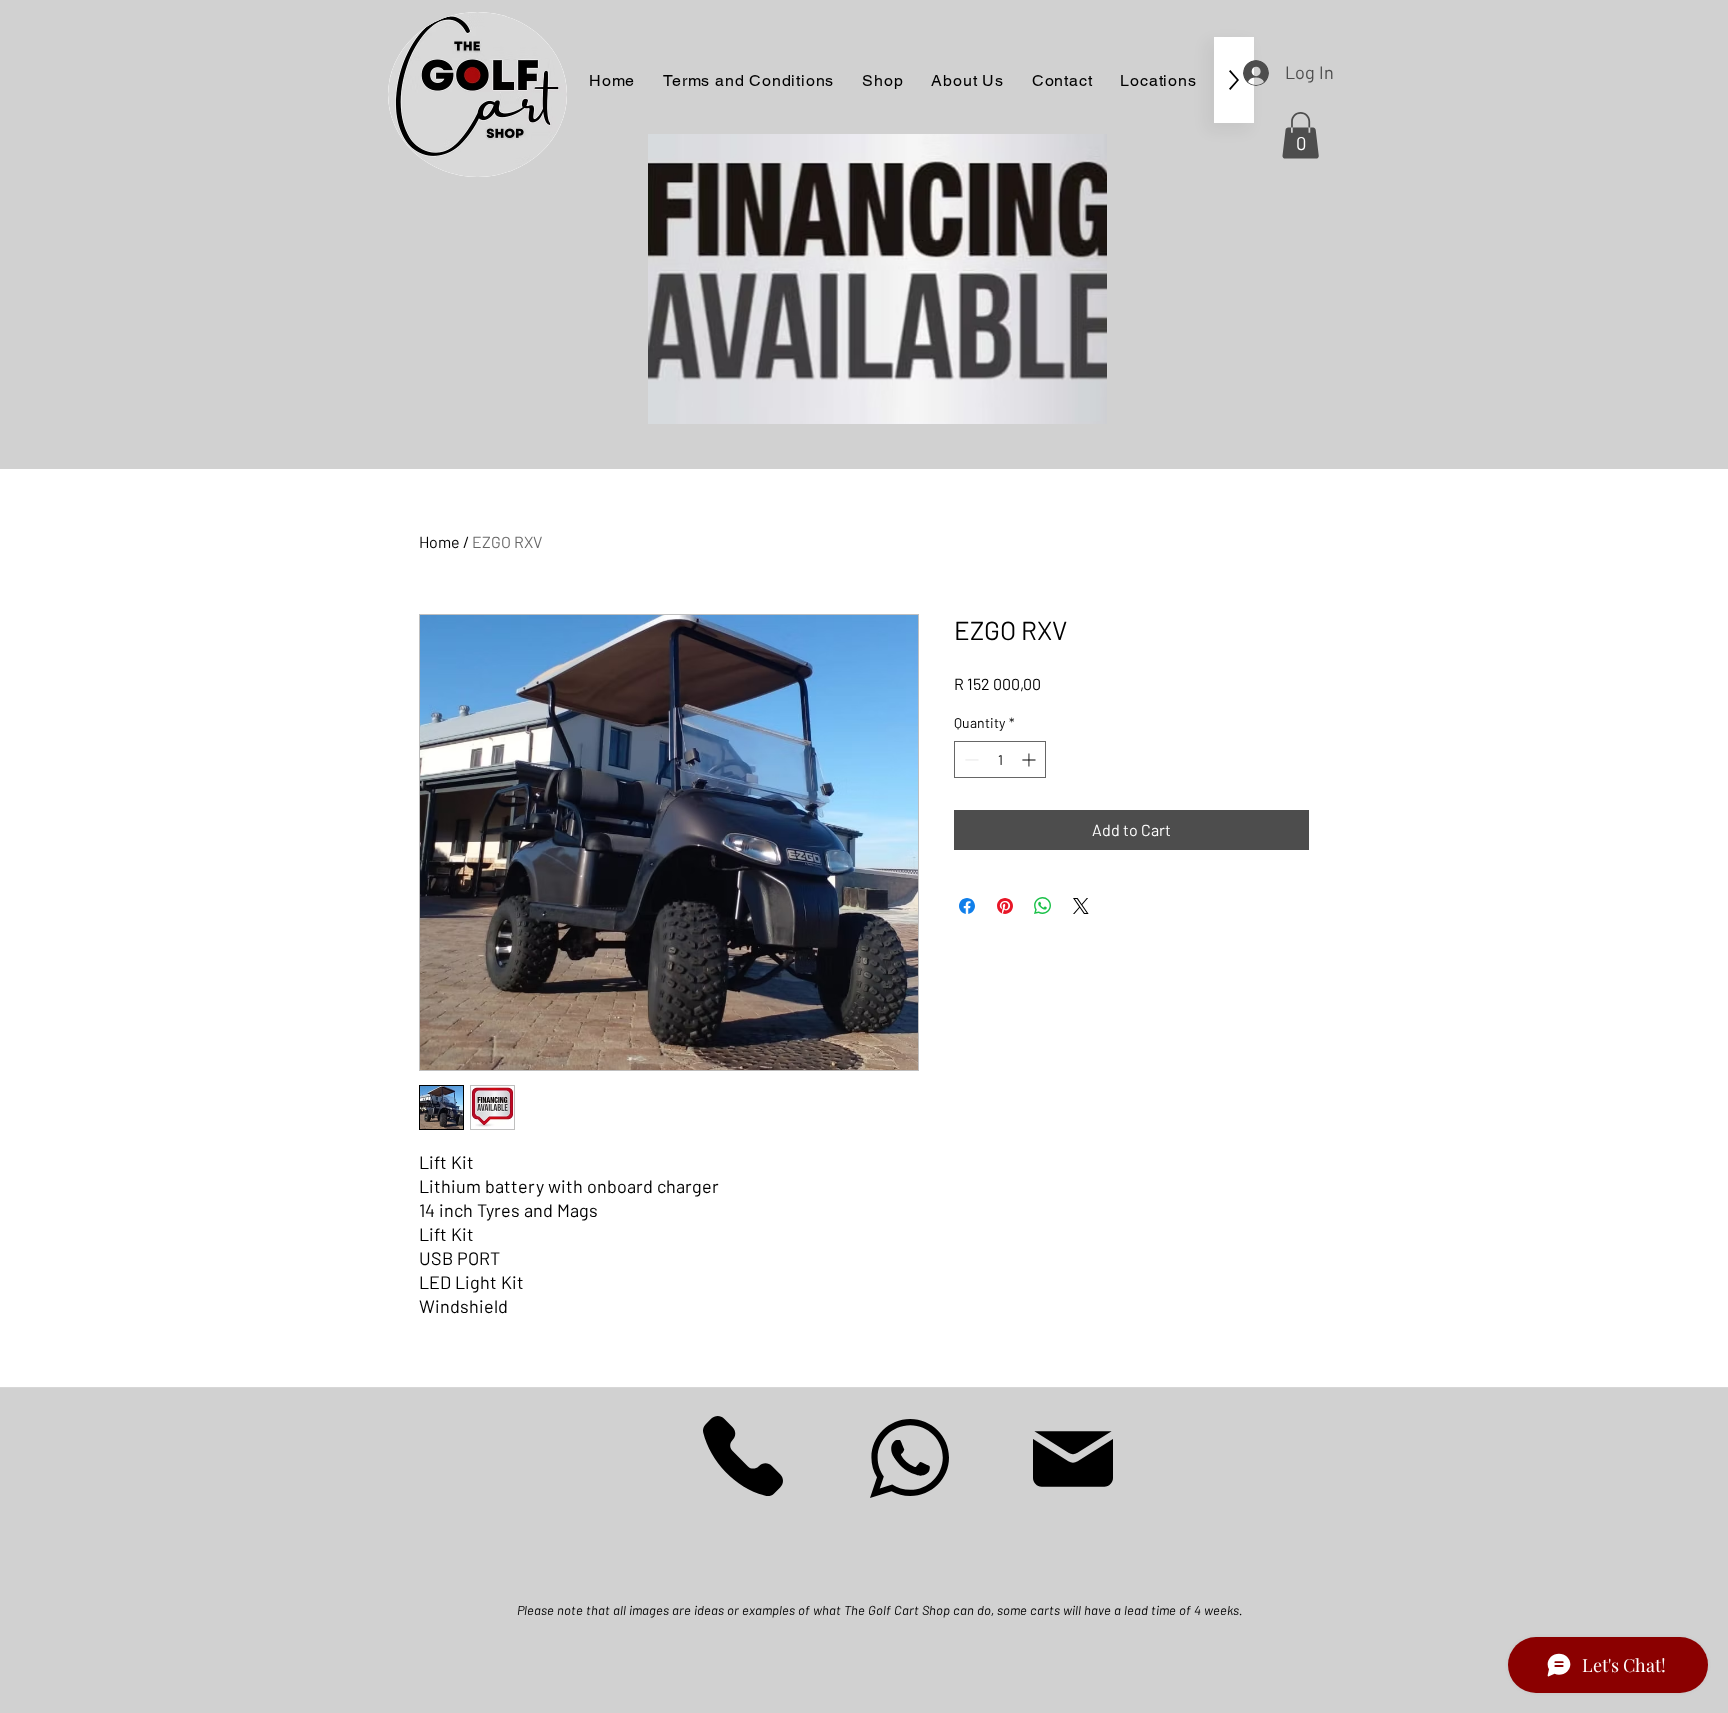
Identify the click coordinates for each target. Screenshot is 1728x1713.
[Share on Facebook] (967, 906)
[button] (1300, 135)
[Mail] (1073, 1459)
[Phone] (743, 1455)
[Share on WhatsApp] (1043, 906)
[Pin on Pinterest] (1005, 906)
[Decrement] (969, 759)
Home (439, 541)
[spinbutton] (1000, 759)
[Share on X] (1081, 906)
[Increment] (1030, 759)
